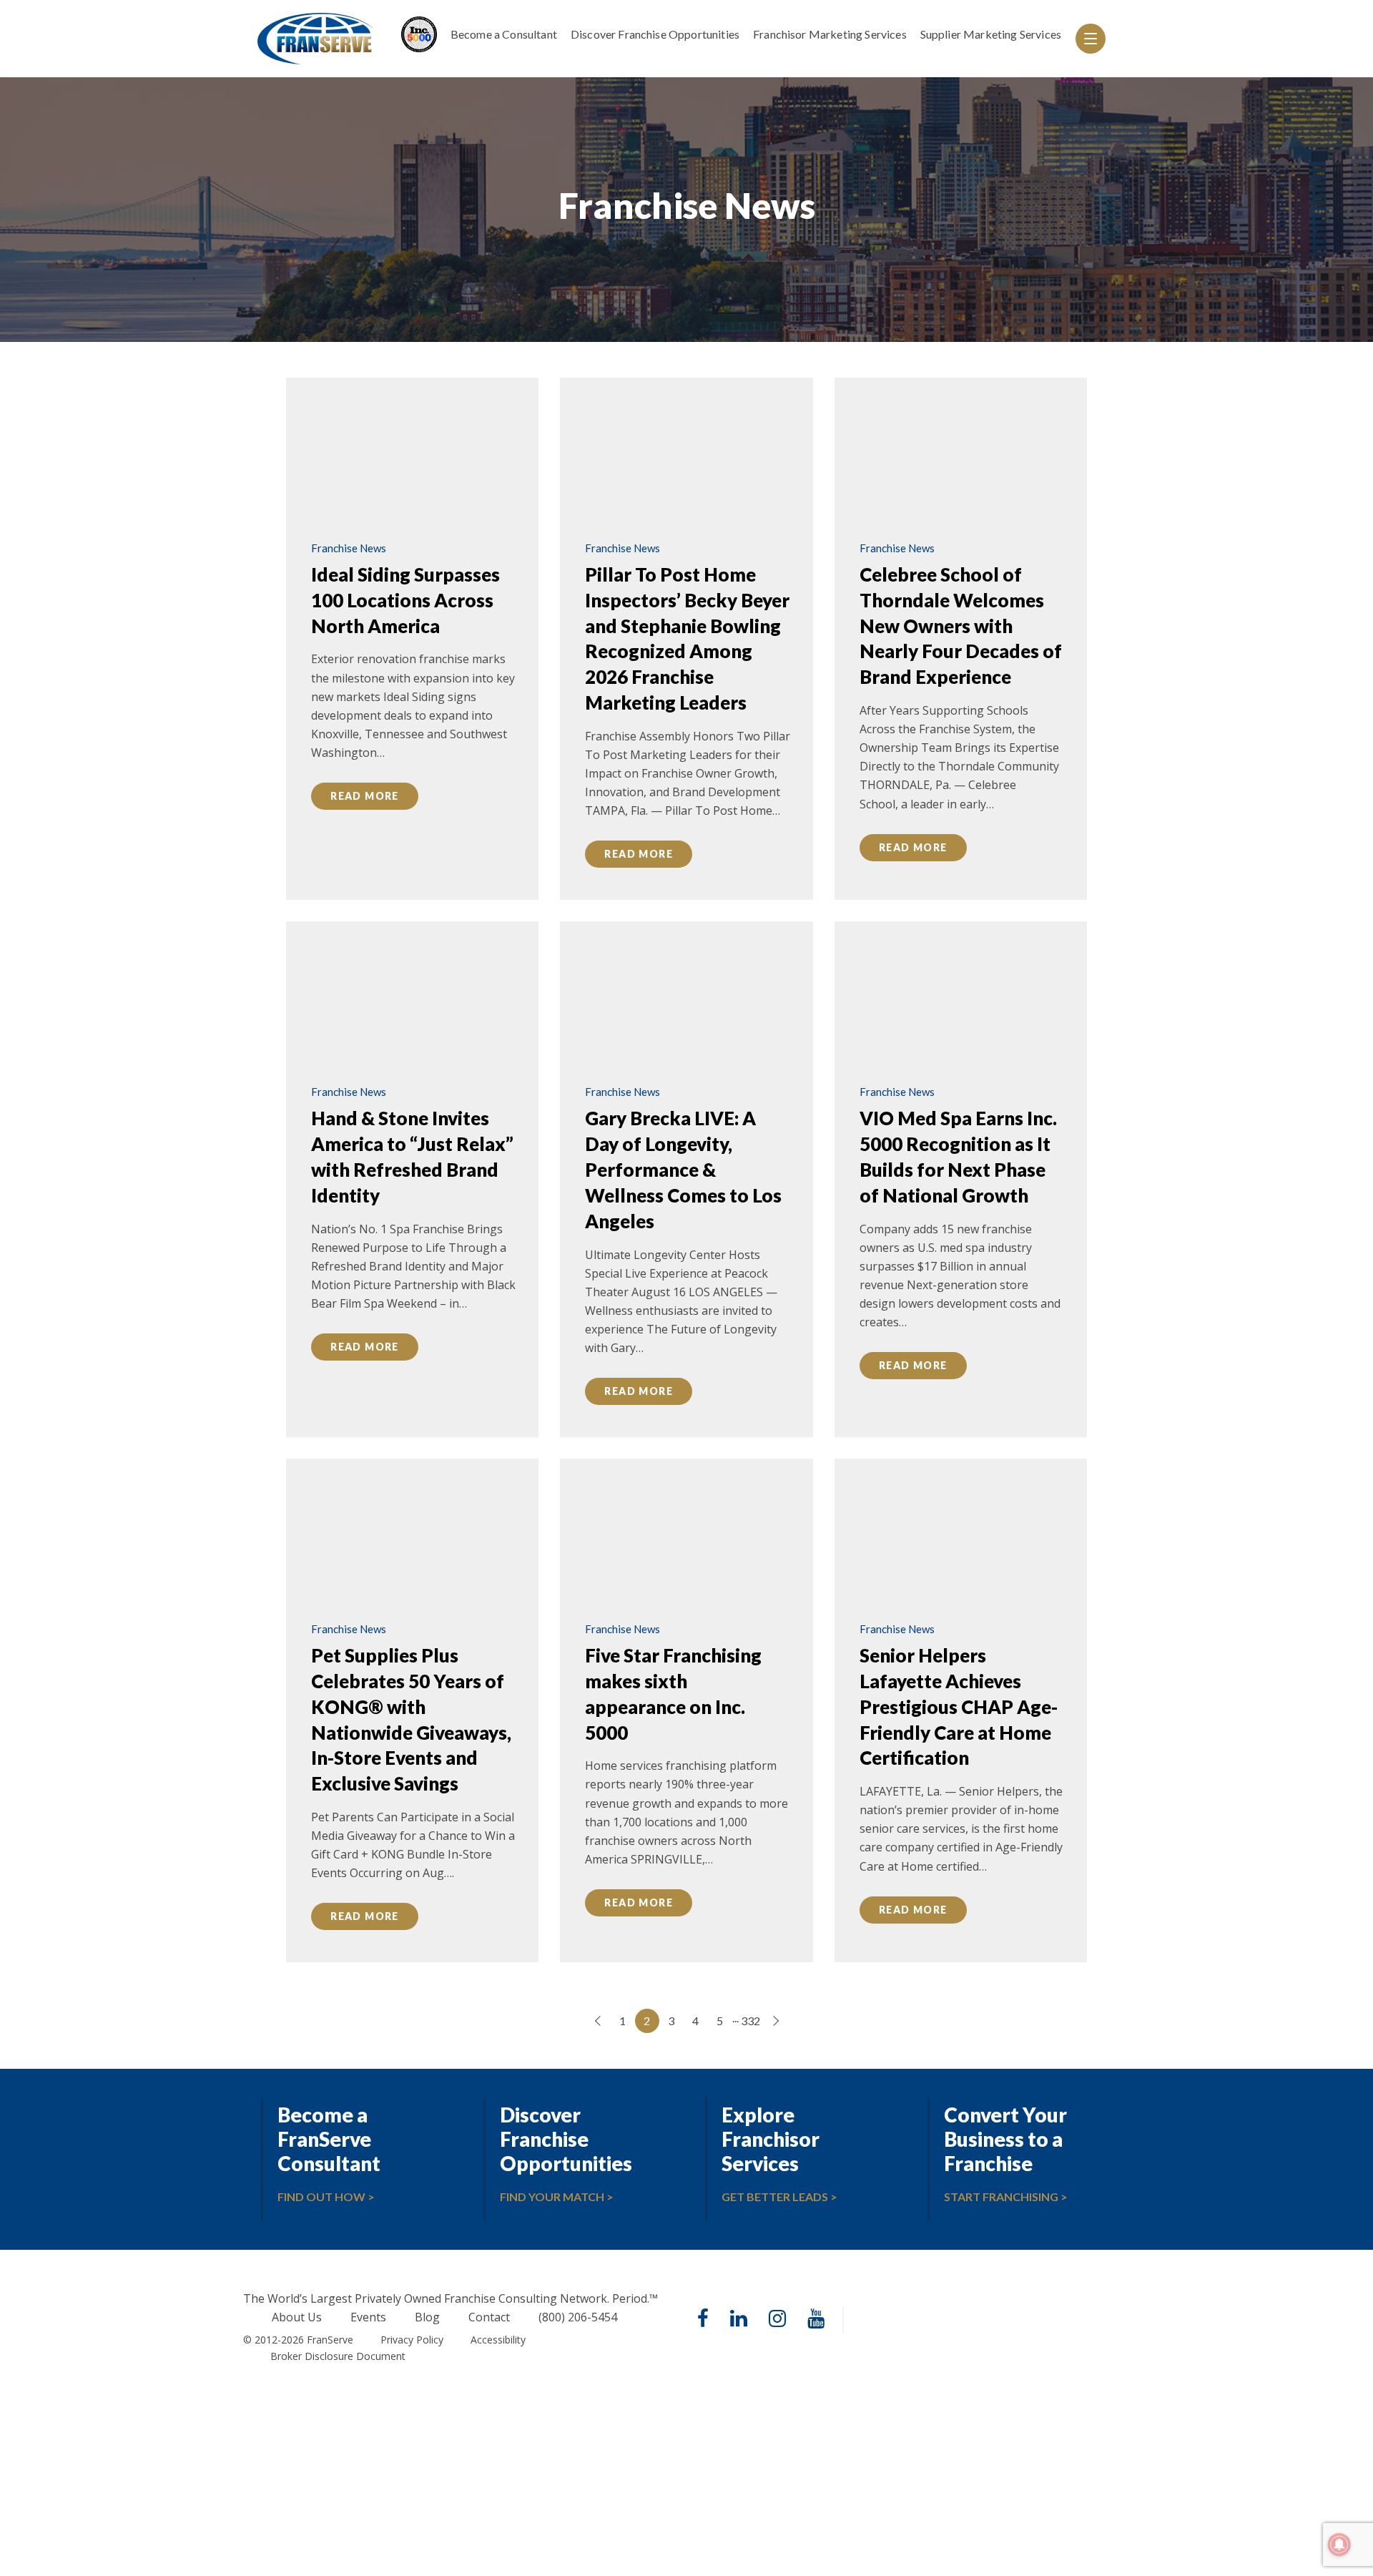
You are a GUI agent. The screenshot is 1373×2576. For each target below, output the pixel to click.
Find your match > (557, 2197)
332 (751, 2021)
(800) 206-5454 (578, 2318)
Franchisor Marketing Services (830, 34)
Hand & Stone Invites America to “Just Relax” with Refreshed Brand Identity (412, 1157)
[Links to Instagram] (777, 2320)
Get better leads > (779, 2197)
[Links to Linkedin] (739, 2320)
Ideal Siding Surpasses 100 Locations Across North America (405, 600)
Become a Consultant (504, 34)
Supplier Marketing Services (991, 34)
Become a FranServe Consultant (329, 2139)
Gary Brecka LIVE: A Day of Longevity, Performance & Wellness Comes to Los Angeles (683, 1170)
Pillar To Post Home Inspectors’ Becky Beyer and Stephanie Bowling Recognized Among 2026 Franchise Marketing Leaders (687, 638)
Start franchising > (1006, 2197)
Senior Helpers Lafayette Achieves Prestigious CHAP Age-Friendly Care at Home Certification (959, 1707)
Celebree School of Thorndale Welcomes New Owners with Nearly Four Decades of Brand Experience (961, 626)
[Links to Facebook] (703, 2320)
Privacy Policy (412, 2340)
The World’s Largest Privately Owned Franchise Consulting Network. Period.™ (451, 2298)
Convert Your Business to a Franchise (1005, 2139)
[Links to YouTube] (816, 2320)
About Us (297, 2318)
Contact (489, 2318)
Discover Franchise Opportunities (655, 34)
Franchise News (349, 548)
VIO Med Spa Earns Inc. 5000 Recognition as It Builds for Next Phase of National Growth (958, 1157)
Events (368, 2318)
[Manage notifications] (1339, 2545)
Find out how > (326, 2197)
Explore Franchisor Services (771, 2139)
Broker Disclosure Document (338, 2356)
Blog (427, 2318)
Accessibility (498, 2340)
